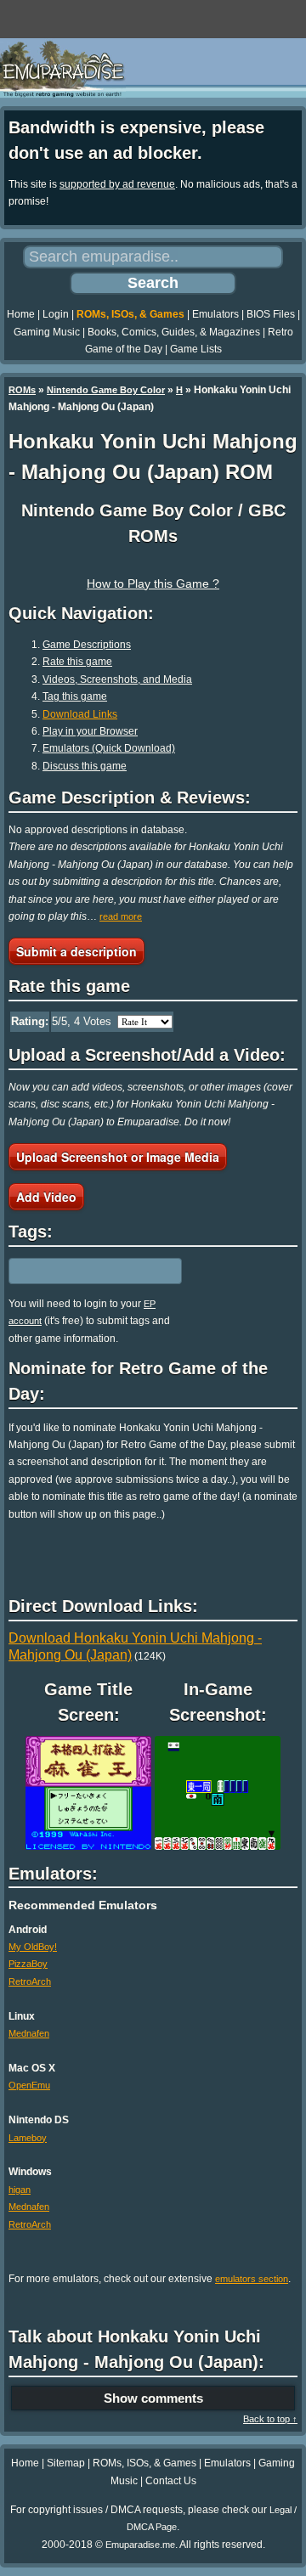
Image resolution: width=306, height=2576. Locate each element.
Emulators (215, 314)
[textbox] (82, 1271)
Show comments (153, 2398)
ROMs (22, 390)
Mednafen (29, 2033)
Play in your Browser (90, 731)
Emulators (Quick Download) (109, 748)
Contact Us (171, 2481)
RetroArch (30, 1981)
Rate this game (77, 662)
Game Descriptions (87, 645)
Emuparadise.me (140, 2545)
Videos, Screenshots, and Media (117, 679)
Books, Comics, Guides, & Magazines (174, 332)
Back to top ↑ (270, 2419)
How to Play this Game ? (153, 583)
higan (20, 2190)
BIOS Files (271, 314)
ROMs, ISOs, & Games (130, 314)
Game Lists (196, 349)
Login (56, 314)
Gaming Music (47, 332)
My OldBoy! (33, 1947)
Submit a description (76, 951)
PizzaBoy (28, 1964)
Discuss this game (85, 766)
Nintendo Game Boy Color (106, 390)
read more (121, 916)
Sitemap (66, 2463)
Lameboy (28, 2138)
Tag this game (75, 696)
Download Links (80, 714)
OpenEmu (29, 2085)
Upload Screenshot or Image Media (118, 1157)
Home (21, 314)
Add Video (46, 1197)
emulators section (252, 2279)
